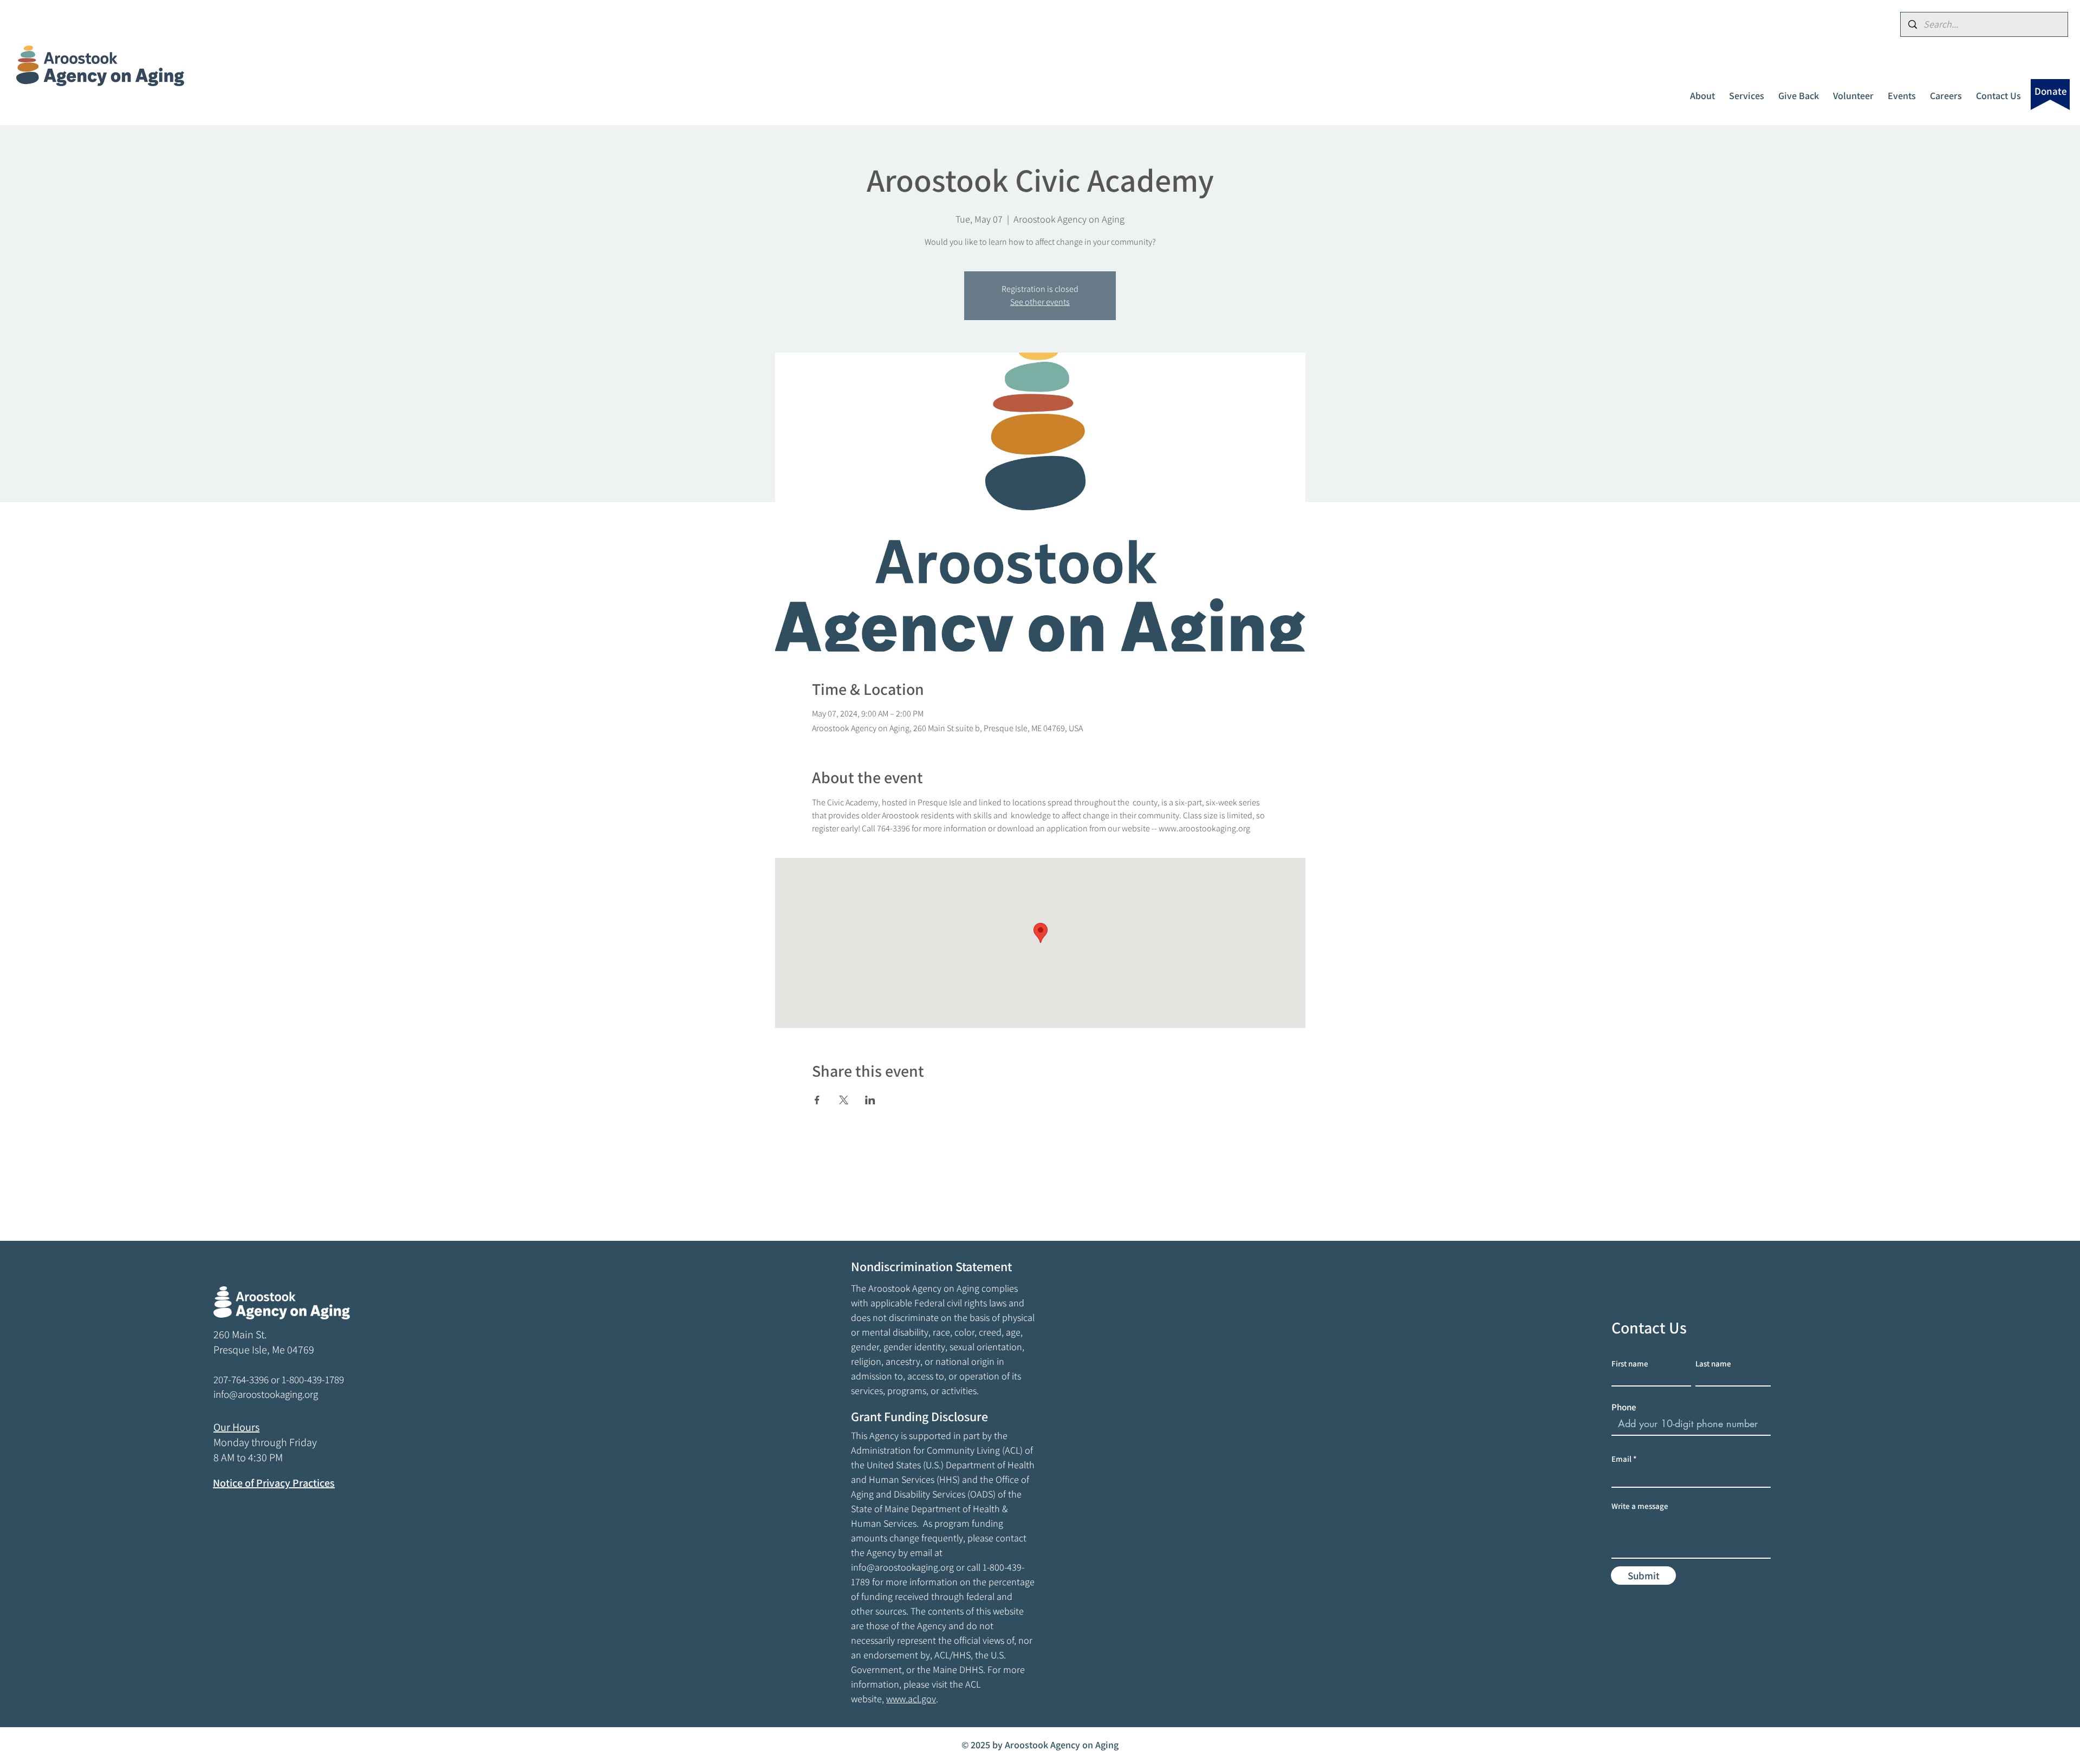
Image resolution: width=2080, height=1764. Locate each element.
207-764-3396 (241, 1379)
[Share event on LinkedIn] (870, 1100)
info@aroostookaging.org (902, 1567)
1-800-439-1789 (313, 1379)
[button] (1702, 91)
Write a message (1640, 1506)
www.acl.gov (911, 1699)
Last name (1713, 1363)
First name (1630, 1363)
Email (1621, 1459)
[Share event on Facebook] (817, 1100)
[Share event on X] (844, 1100)
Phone (1624, 1407)
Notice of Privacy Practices (274, 1483)
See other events (1040, 302)
